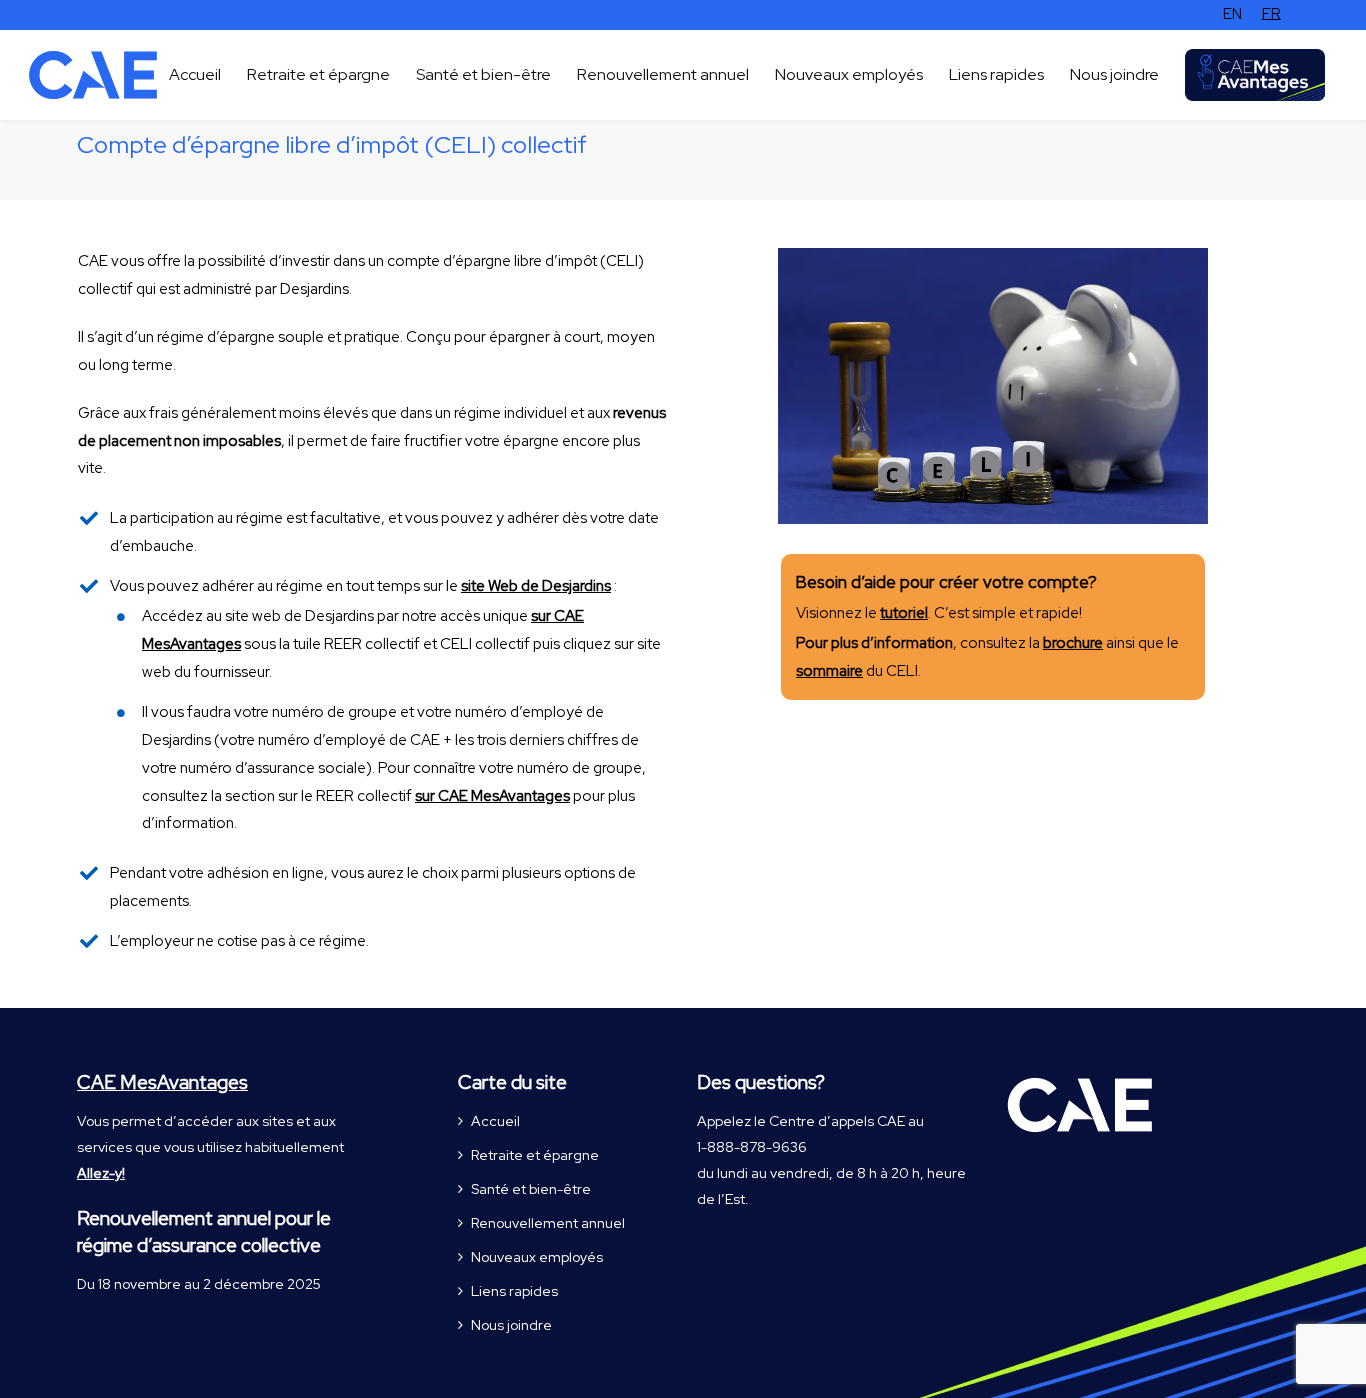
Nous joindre (511, 1325)
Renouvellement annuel (548, 1223)
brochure (1073, 643)
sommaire (829, 671)
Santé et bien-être (531, 1189)
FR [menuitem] (1271, 14)
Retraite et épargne (535, 1155)
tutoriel (904, 613)
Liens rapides (514, 1291)
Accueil (495, 1121)
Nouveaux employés (537, 1257)
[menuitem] (1232, 14)
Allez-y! (101, 1173)
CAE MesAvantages (162, 1082)
